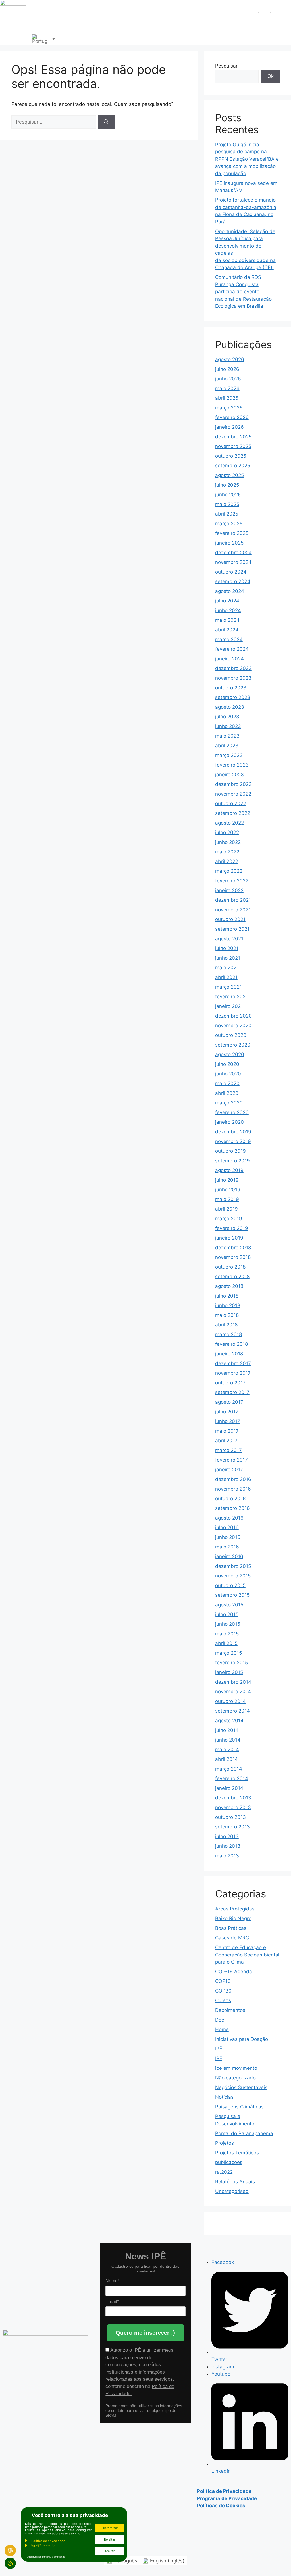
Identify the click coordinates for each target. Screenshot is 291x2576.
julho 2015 (227, 1614)
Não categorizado (235, 2078)
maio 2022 (227, 852)
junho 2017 (228, 1421)
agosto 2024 (230, 591)
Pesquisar (226, 66)
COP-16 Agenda (234, 1972)
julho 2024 (227, 601)
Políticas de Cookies (221, 2506)
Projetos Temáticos (237, 2153)
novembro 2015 (233, 1576)
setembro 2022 (233, 813)
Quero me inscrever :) (145, 2333)
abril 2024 (227, 630)
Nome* (112, 2281)
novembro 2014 (233, 1692)
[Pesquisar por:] (55, 122)
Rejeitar (110, 2539)
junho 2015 (228, 1624)
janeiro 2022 (229, 890)
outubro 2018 (230, 1267)
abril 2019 (226, 1209)
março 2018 (228, 1334)
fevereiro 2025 (232, 533)
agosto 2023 (230, 707)
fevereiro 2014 (232, 1778)
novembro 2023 (233, 678)
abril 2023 (227, 746)
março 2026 (229, 408)
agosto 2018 (229, 1286)
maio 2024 (227, 620)
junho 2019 (228, 1190)
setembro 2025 (233, 466)
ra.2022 (224, 2172)
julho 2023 (227, 717)
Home (222, 2029)
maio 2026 (227, 388)
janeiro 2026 (229, 427)
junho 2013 (228, 1846)
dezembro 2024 (233, 553)
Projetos (225, 2143)
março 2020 (229, 1103)
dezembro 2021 (233, 900)
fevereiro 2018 (231, 1344)
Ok (271, 76)
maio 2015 (227, 1634)
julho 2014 (227, 1730)
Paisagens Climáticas (239, 2107)
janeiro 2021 (229, 1006)
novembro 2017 (233, 1373)
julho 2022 (227, 832)
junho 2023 (228, 726)
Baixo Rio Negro (233, 1918)
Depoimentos (230, 2010)
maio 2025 (227, 504)
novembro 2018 (233, 1257)
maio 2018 (227, 1315)
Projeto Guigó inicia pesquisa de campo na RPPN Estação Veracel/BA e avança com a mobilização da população (247, 159)
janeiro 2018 (229, 1354)
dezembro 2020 (233, 1016)
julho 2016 (227, 1527)
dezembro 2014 (233, 1682)
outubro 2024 (231, 572)
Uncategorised (232, 2191)
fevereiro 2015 (231, 1663)
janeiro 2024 (229, 659)
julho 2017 (227, 1412)
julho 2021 (227, 948)
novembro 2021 (233, 910)
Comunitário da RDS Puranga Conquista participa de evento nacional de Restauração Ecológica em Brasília (243, 292)
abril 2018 (226, 1325)
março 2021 (228, 987)
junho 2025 (228, 495)
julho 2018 (227, 1296)
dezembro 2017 (233, 1363)
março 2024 (229, 639)
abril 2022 (227, 861)
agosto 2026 (230, 359)
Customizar (109, 2528)
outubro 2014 (230, 1701)
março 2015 (228, 1653)
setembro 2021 (232, 929)
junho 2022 (228, 842)
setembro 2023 (233, 697)
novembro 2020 (233, 1026)
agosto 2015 (229, 1605)
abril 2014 (226, 1759)
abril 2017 (226, 1441)
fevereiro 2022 (232, 881)
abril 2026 (227, 398)
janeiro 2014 (229, 1788)
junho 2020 (228, 1074)
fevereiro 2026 (232, 417)
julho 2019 (227, 1180)
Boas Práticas (231, 1928)
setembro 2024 (233, 581)
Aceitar (109, 2551)
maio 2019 (227, 1199)
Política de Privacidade (224, 2491)
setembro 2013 (232, 1827)
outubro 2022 (231, 803)
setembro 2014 (232, 1711)
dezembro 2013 (233, 1798)
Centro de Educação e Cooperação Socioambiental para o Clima (247, 1955)
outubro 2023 (231, 688)
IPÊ (219, 2049)
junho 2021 (228, 958)
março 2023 (229, 755)
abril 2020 (227, 1093)
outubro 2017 (230, 1383)
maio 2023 (227, 736)
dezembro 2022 (233, 784)
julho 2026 (227, 369)
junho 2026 (228, 379)
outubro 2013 (230, 1817)
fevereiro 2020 (232, 1112)
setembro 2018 (232, 1277)
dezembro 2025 (233, 437)
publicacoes (229, 2162)
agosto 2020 (230, 1054)
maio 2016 (227, 1547)
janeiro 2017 (229, 1470)
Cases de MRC (232, 1938)
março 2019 (229, 1219)
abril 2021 (226, 977)
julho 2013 (227, 1836)
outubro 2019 (230, 1151)
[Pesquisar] (106, 122)
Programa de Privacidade (227, 2498)
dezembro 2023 (233, 668)
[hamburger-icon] (264, 16)
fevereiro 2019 (232, 1228)
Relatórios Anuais (235, 2182)
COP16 (223, 1981)
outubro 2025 (231, 456)
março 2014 (229, 1769)
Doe (220, 2020)
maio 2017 (227, 1431)
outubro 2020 (231, 1035)
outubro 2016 (230, 1499)
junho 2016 (228, 1537)
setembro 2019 (232, 1161)
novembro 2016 (233, 1489)
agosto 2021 (229, 939)
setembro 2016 (232, 1508)
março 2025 (229, 524)
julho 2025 (227, 485)
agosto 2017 (229, 1402)
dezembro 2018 (233, 1248)
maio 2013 (227, 1856)
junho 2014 (228, 1740)
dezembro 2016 (233, 1479)
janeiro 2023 (229, 775)
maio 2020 (227, 1083)
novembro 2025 (233, 446)
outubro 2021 (230, 919)
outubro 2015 (230, 1585)
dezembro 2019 (233, 1132)
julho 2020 (227, 1064)
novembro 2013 (233, 1807)
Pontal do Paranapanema (244, 2133)
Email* (112, 2302)
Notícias (224, 2097)
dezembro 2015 (233, 1566)
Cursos (223, 2000)
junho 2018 (228, 1305)
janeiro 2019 (229, 1238)
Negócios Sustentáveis (241, 2087)
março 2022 (229, 871)
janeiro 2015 (229, 1672)
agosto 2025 (229, 475)
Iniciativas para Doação (242, 2039)
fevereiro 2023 (232, 765)
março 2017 (228, 1450)
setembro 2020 (233, 1045)
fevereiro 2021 (231, 997)
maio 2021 (227, 968)
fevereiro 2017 (231, 1460)
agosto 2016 (229, 1518)
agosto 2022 (229, 823)
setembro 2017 (232, 1392)
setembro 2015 (232, 1595)
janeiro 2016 (229, 1556)
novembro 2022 (233, 794)
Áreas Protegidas (235, 1909)
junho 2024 (228, 610)
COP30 (223, 1991)
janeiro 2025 (229, 543)
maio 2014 (227, 1750)
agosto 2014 (229, 1721)
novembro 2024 (233, 562)
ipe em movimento (236, 2068)
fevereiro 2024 (232, 649)
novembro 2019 (233, 1141)
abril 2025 (227, 514)
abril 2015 (226, 1643)
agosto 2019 (229, 1170)
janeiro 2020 (229, 1122)
